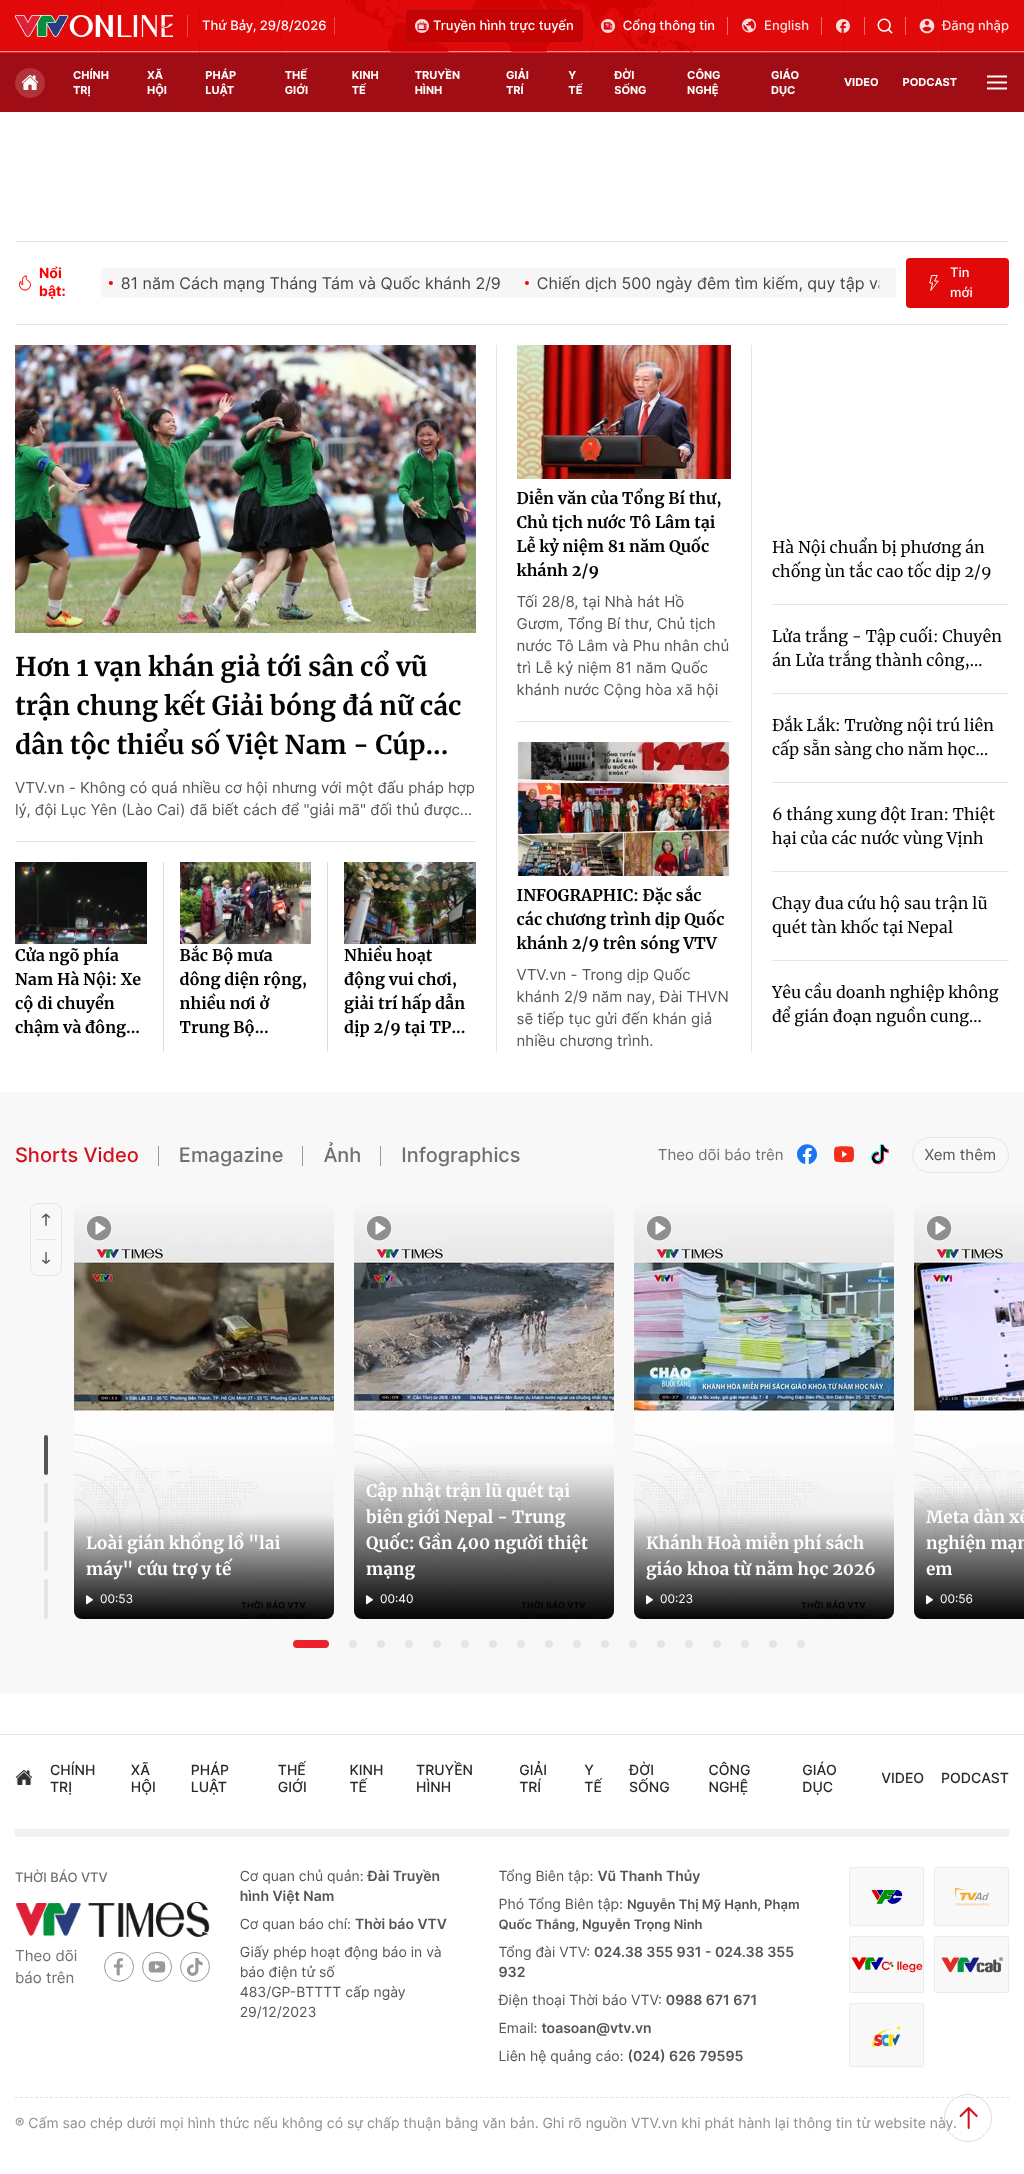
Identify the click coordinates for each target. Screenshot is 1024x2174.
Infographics (460, 1155)
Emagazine (231, 1155)
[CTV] (886, 1964)
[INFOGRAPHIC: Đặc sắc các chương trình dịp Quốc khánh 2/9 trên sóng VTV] (624, 809)
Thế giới (296, 82)
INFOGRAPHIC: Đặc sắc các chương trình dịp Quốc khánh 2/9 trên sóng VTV (621, 920)
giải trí (517, 82)
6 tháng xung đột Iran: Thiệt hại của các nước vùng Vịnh (883, 827)
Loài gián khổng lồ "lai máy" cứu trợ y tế (183, 1556)
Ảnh (342, 1155)
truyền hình (437, 82)
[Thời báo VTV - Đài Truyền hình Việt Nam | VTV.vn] (94, 26)
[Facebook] (808, 1154)
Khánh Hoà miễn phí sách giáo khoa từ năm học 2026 (761, 1556)
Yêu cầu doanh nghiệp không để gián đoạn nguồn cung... (885, 1005)
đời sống (630, 82)
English (786, 26)
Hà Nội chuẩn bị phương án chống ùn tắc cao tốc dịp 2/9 (882, 560)
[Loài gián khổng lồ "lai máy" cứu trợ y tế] (204, 1411)
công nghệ (703, 82)
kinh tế (365, 82)
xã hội (157, 82)
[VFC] (886, 1896)
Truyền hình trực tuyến (503, 26)
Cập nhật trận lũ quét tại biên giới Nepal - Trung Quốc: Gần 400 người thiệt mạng (477, 1530)
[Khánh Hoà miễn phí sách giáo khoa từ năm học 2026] (764, 1411)
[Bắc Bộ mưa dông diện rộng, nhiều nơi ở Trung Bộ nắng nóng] (246, 903)
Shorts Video (77, 1155)
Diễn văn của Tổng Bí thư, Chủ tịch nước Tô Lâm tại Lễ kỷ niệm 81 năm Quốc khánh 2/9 (619, 535)
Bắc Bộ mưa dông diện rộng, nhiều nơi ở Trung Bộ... (244, 992)
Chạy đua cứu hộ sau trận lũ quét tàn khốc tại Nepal (880, 916)
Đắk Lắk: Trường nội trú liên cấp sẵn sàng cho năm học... (883, 738)
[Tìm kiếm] (891, 26)
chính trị (91, 82)
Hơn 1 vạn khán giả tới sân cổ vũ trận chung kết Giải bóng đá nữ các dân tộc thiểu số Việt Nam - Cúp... (238, 706)
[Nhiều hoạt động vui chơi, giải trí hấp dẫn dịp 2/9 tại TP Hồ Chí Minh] (410, 903)
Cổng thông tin (669, 26)
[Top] (968, 2118)
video (861, 82)
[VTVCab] (971, 1964)
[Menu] (997, 82)
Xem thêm (960, 1154)
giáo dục (785, 82)
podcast (930, 82)
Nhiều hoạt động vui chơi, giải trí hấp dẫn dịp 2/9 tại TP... (404, 992)
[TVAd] (971, 1896)
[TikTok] (880, 1154)
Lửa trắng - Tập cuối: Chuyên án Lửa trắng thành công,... (887, 649)
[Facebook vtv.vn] (849, 26)
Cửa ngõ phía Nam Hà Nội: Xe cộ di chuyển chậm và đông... (78, 992)
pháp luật (220, 82)
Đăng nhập (975, 26)
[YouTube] (844, 1154)
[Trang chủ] (30, 83)
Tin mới (961, 283)
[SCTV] (886, 2034)
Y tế (575, 82)
